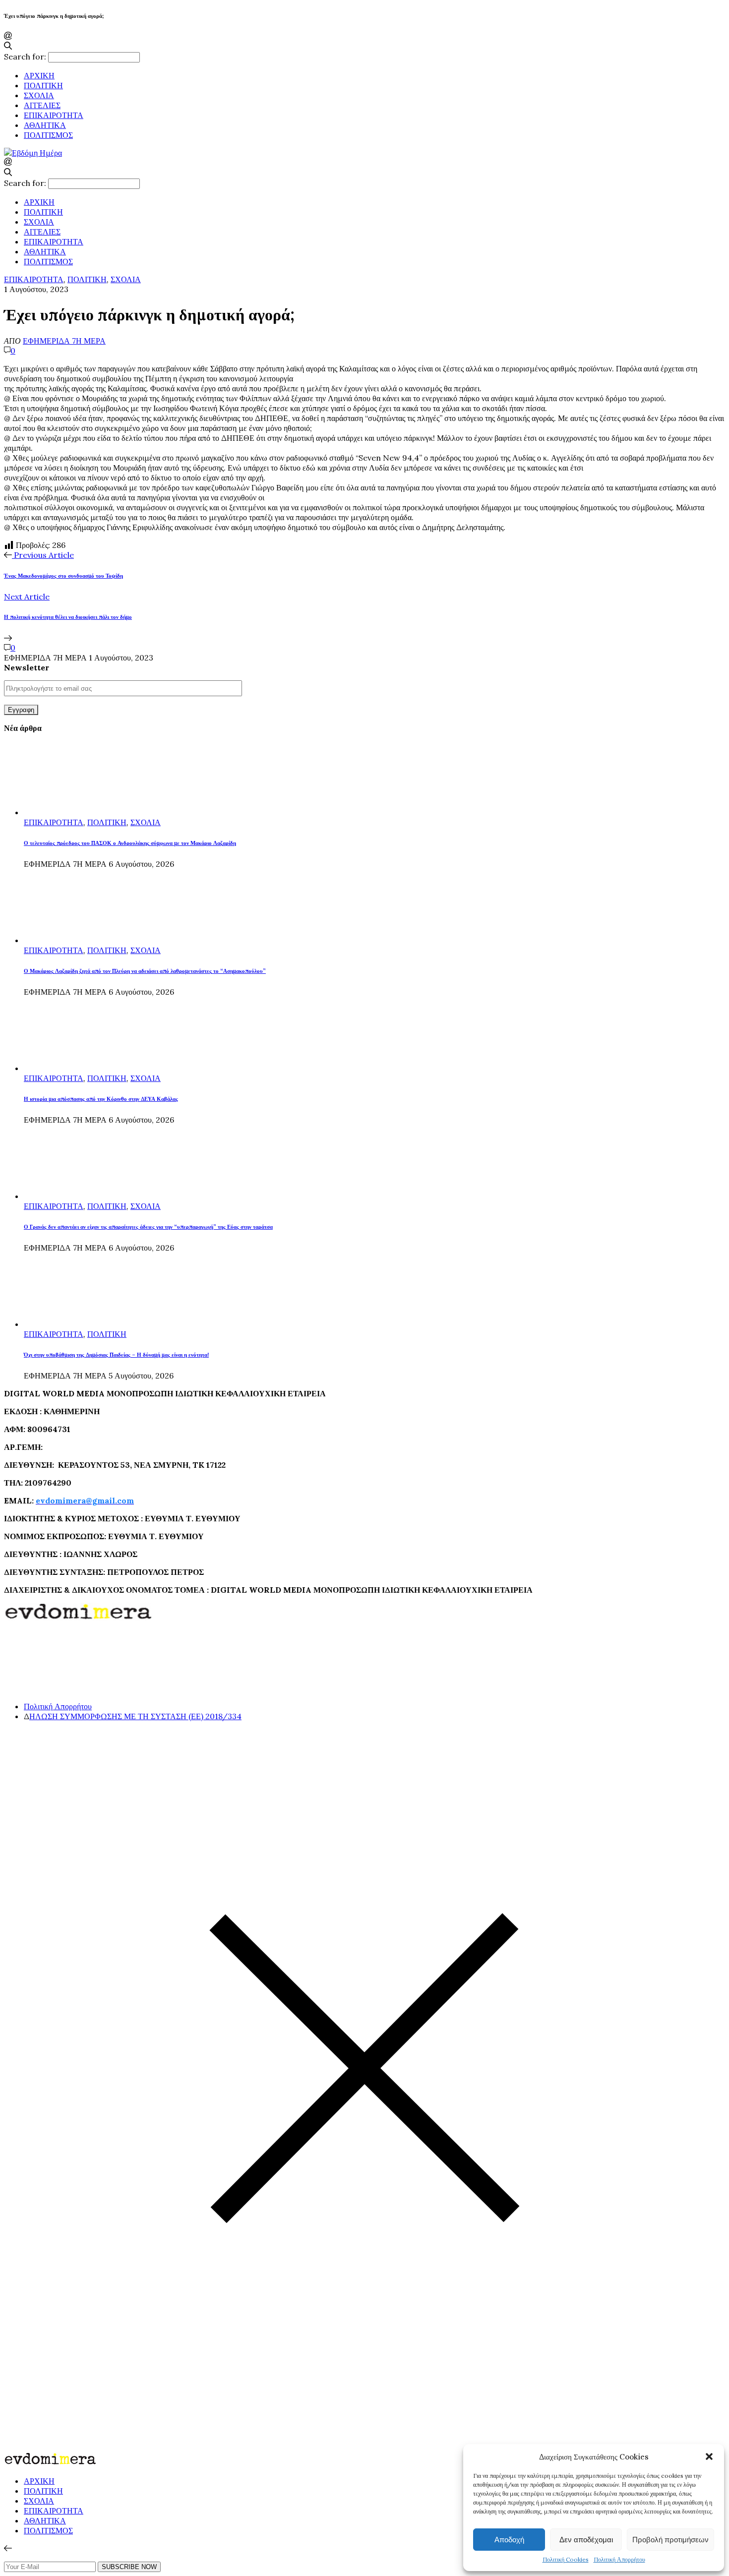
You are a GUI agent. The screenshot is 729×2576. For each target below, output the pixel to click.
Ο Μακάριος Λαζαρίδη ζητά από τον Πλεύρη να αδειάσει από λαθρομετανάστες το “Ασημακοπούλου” (145, 971)
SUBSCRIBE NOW (129, 2567)
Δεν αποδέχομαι (586, 2540)
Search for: (25, 57)
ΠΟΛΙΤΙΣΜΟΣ (48, 135)
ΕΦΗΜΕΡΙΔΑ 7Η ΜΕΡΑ (64, 341)
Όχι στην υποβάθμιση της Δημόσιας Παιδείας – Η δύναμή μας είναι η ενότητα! (116, 1355)
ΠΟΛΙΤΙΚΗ (43, 85)
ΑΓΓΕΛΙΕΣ (42, 105)
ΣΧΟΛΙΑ (39, 95)
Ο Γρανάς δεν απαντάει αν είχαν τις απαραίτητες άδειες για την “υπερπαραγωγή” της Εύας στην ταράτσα (148, 1227)
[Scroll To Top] (8, 2548)
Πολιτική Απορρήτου (619, 2559)
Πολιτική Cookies (566, 2559)
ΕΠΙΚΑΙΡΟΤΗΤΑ (54, 115)
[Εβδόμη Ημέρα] (33, 153)
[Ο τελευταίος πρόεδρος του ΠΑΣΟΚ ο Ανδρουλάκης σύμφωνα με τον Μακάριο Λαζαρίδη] (61, 812)
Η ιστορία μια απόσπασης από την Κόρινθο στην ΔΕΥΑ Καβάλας (101, 1099)
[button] (709, 2456)
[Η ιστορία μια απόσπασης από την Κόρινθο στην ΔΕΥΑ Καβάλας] (61, 1068)
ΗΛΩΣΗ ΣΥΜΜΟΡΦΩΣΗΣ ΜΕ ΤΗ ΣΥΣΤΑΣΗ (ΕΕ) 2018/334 (135, 1716)
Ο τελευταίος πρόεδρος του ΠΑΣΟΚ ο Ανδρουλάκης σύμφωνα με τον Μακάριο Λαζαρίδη (130, 843)
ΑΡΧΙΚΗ (39, 75)
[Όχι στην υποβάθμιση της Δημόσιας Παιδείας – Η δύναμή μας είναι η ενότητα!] (61, 1324)
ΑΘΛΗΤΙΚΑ (45, 125)
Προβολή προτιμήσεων (670, 2540)
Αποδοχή (509, 2540)
